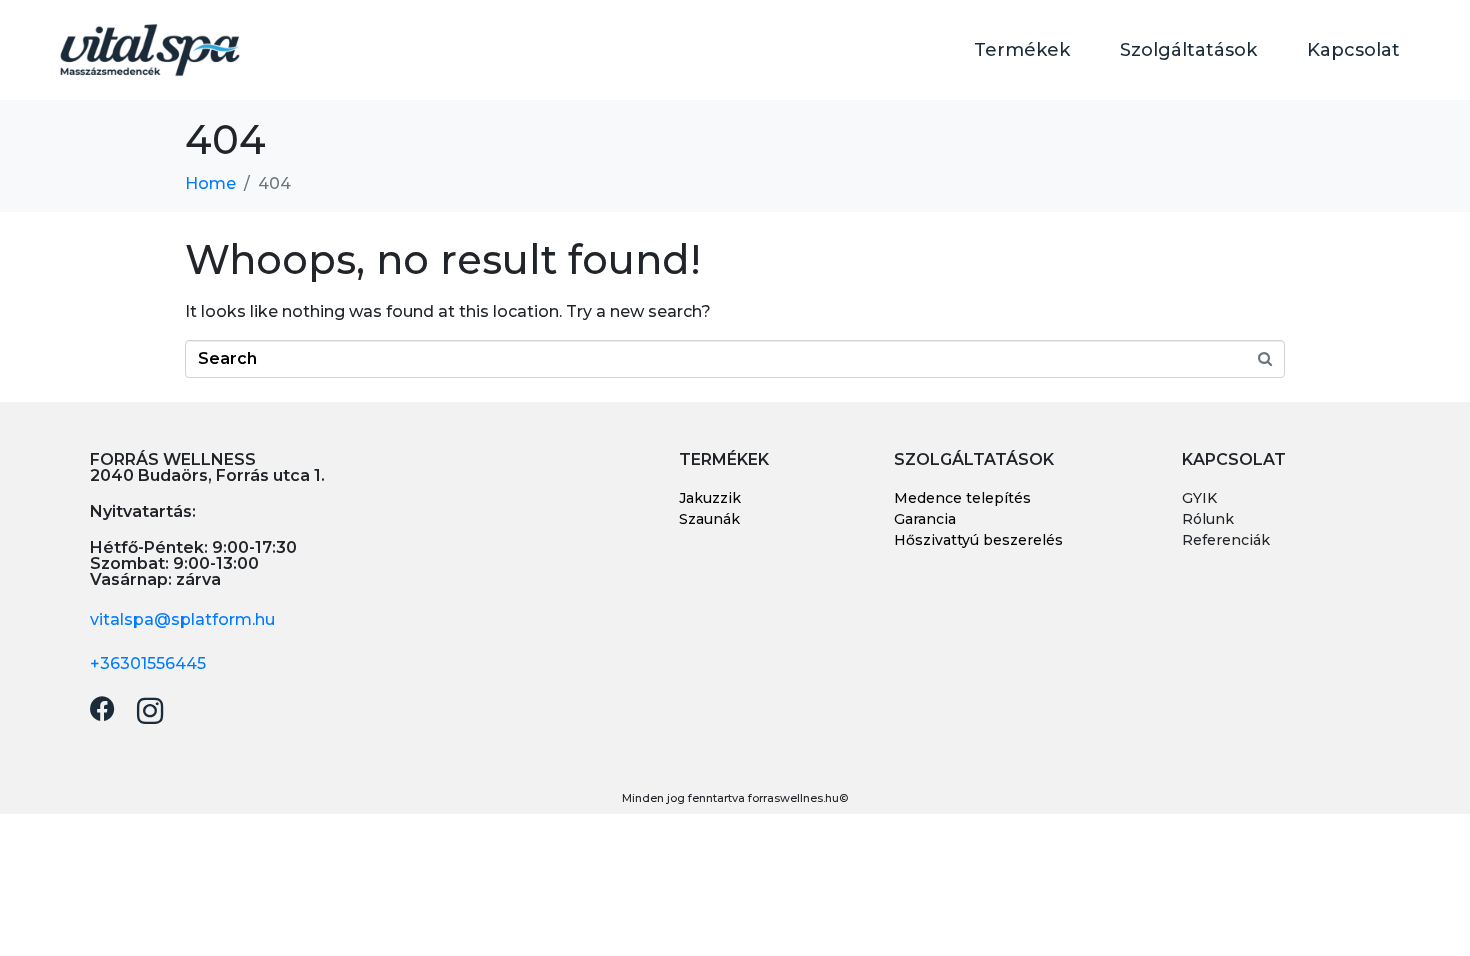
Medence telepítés (962, 498)
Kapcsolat (1353, 50)
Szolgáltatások (1188, 50)
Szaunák (709, 519)
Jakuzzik (710, 498)
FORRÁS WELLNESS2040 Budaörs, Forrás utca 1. (207, 467)
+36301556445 (148, 663)
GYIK (1199, 498)
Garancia (925, 519)
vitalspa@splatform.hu (182, 619)
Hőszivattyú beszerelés (978, 540)
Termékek (1022, 50)
